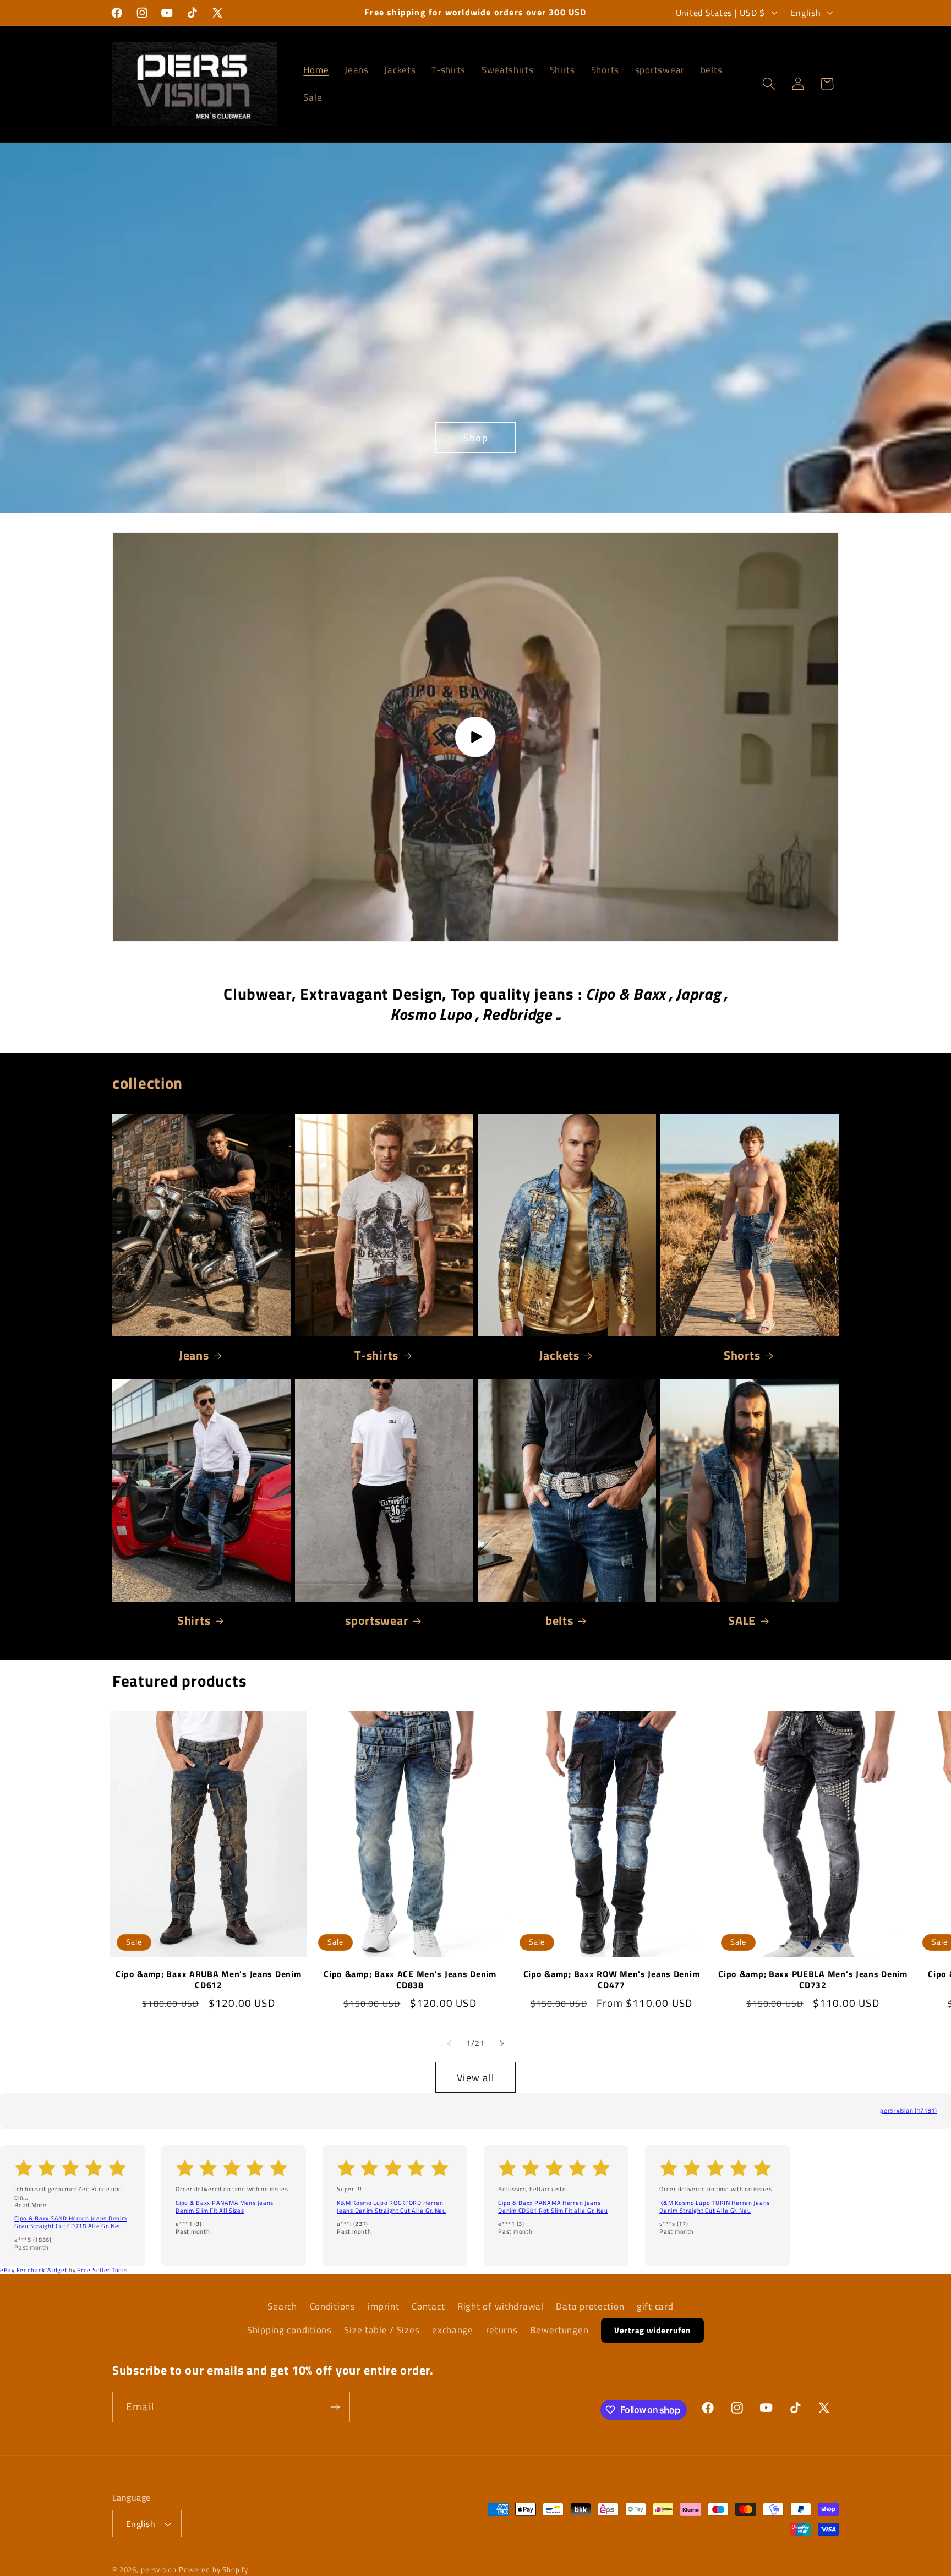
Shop (475, 438)
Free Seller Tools (102, 2270)
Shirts (194, 1620)
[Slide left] (449, 2043)
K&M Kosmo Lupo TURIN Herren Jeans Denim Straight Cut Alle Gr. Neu (715, 2207)
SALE (742, 1620)
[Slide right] (502, 2043)
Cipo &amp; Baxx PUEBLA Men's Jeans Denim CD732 (813, 1980)
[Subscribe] (335, 2407)
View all (475, 2078)
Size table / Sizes (382, 2330)
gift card (655, 2306)
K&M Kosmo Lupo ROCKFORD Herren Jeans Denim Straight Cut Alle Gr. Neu (392, 2207)
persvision (159, 2569)
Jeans (194, 1355)
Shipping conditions (289, 2330)
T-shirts (376, 1355)
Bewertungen (559, 2330)
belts (559, 1620)
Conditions (333, 2306)
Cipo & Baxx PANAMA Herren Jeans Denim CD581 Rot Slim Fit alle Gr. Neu (553, 2207)
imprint (383, 2306)
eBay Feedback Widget (34, 2270)
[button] (769, 84)
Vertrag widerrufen (652, 2330)
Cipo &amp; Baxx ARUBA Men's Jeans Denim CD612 (208, 1980)
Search (282, 2306)
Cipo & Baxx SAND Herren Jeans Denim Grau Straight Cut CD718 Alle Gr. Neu (70, 2222)
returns (502, 2330)
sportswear (376, 1620)
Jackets (559, 1355)
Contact (428, 2306)
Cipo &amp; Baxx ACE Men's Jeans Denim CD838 (410, 1980)
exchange (453, 2330)
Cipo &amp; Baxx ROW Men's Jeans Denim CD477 (612, 1980)
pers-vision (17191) (909, 2110)
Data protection (590, 2306)
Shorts (742, 1355)
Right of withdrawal (501, 2306)
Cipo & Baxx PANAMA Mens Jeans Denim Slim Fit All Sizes (225, 2207)
